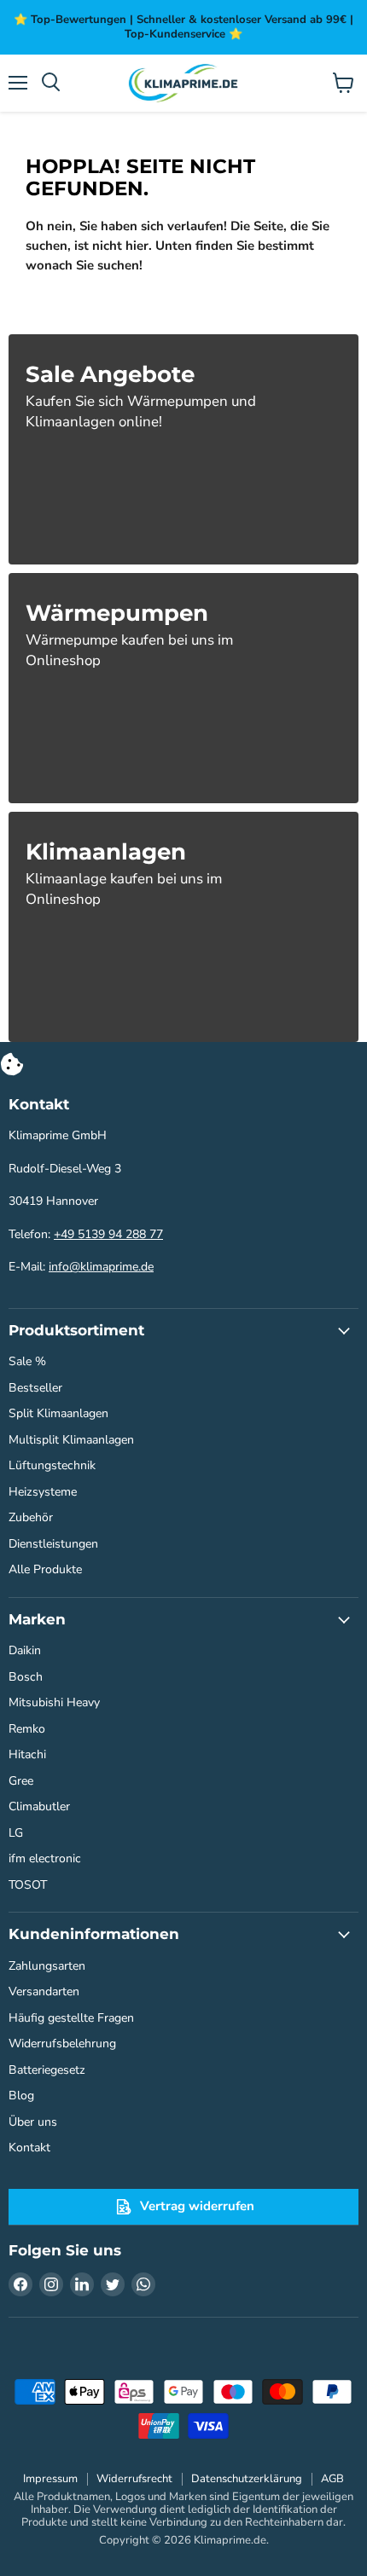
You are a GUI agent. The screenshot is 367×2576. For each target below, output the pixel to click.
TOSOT (28, 1885)
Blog (21, 2096)
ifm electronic (45, 1858)
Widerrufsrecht (134, 2479)
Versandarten (44, 1991)
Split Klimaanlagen (58, 1413)
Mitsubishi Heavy (54, 1702)
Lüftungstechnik (52, 1465)
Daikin (25, 1650)
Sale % (27, 1361)
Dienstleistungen (53, 1544)
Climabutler (39, 1806)
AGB (332, 2479)
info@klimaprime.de (101, 1267)
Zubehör (31, 1517)
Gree (21, 1781)
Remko (27, 1729)
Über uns (33, 2122)
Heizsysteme (43, 1492)
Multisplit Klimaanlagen (71, 1440)
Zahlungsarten (47, 1966)
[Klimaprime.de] (183, 83)
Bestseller (35, 1388)
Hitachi (27, 1754)
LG (16, 1833)
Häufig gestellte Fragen (71, 2018)
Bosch (26, 1677)
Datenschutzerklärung (247, 2479)
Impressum (50, 2479)
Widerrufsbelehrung (62, 2043)
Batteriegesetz (47, 2070)
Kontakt (29, 2148)
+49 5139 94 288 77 (108, 1234)
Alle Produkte (45, 1569)
